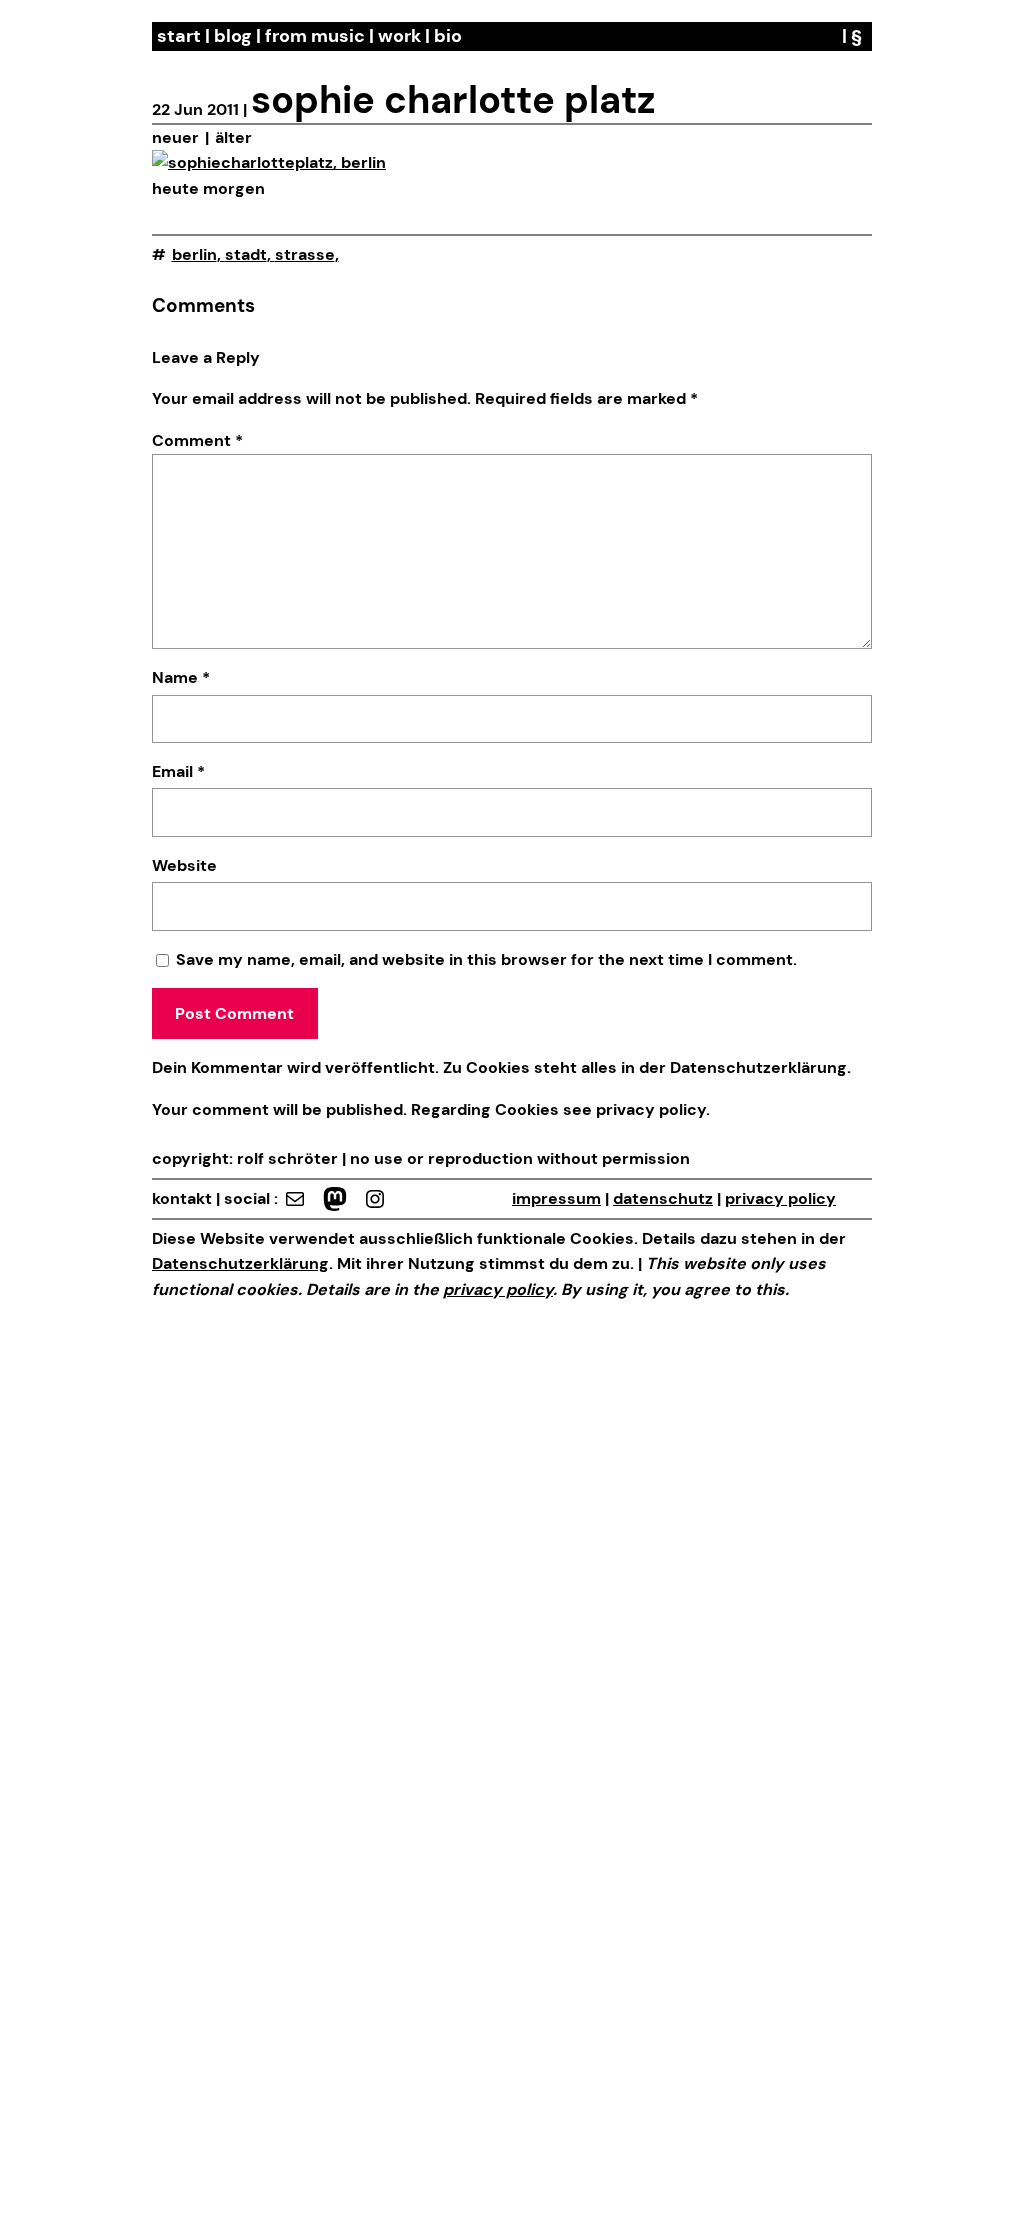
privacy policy (649, 1109)
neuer (175, 137)
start (179, 36)
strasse (305, 254)
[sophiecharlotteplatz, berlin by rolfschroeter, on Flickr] (269, 162)
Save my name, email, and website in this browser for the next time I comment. (486, 959)
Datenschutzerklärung (758, 1067)
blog (233, 36)
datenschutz (663, 1198)
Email (178, 771)
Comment (197, 440)
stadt (246, 254)
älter (233, 137)
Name (181, 677)
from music (315, 36)
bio (448, 36)
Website (184, 865)
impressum (556, 1198)
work (399, 36)
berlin (194, 254)
